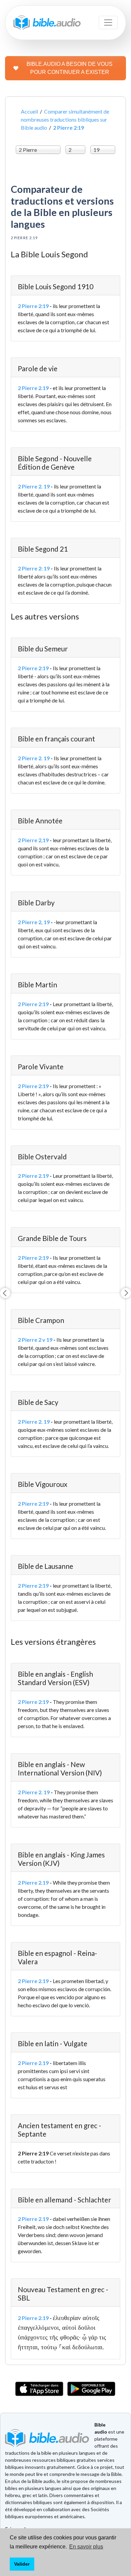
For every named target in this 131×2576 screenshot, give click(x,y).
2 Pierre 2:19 (33, 306)
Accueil (29, 111)
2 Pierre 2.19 (33, 388)
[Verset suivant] (126, 1293)
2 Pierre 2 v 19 (35, 1340)
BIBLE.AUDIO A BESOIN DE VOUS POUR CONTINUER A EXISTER (70, 68)
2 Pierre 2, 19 (34, 922)
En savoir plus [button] (86, 2547)
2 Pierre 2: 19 (34, 568)
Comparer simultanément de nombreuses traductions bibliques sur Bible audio (65, 119)
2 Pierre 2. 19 (34, 486)
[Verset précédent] (5, 1293)
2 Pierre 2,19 (33, 840)
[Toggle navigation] (108, 23)
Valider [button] (22, 2564)
